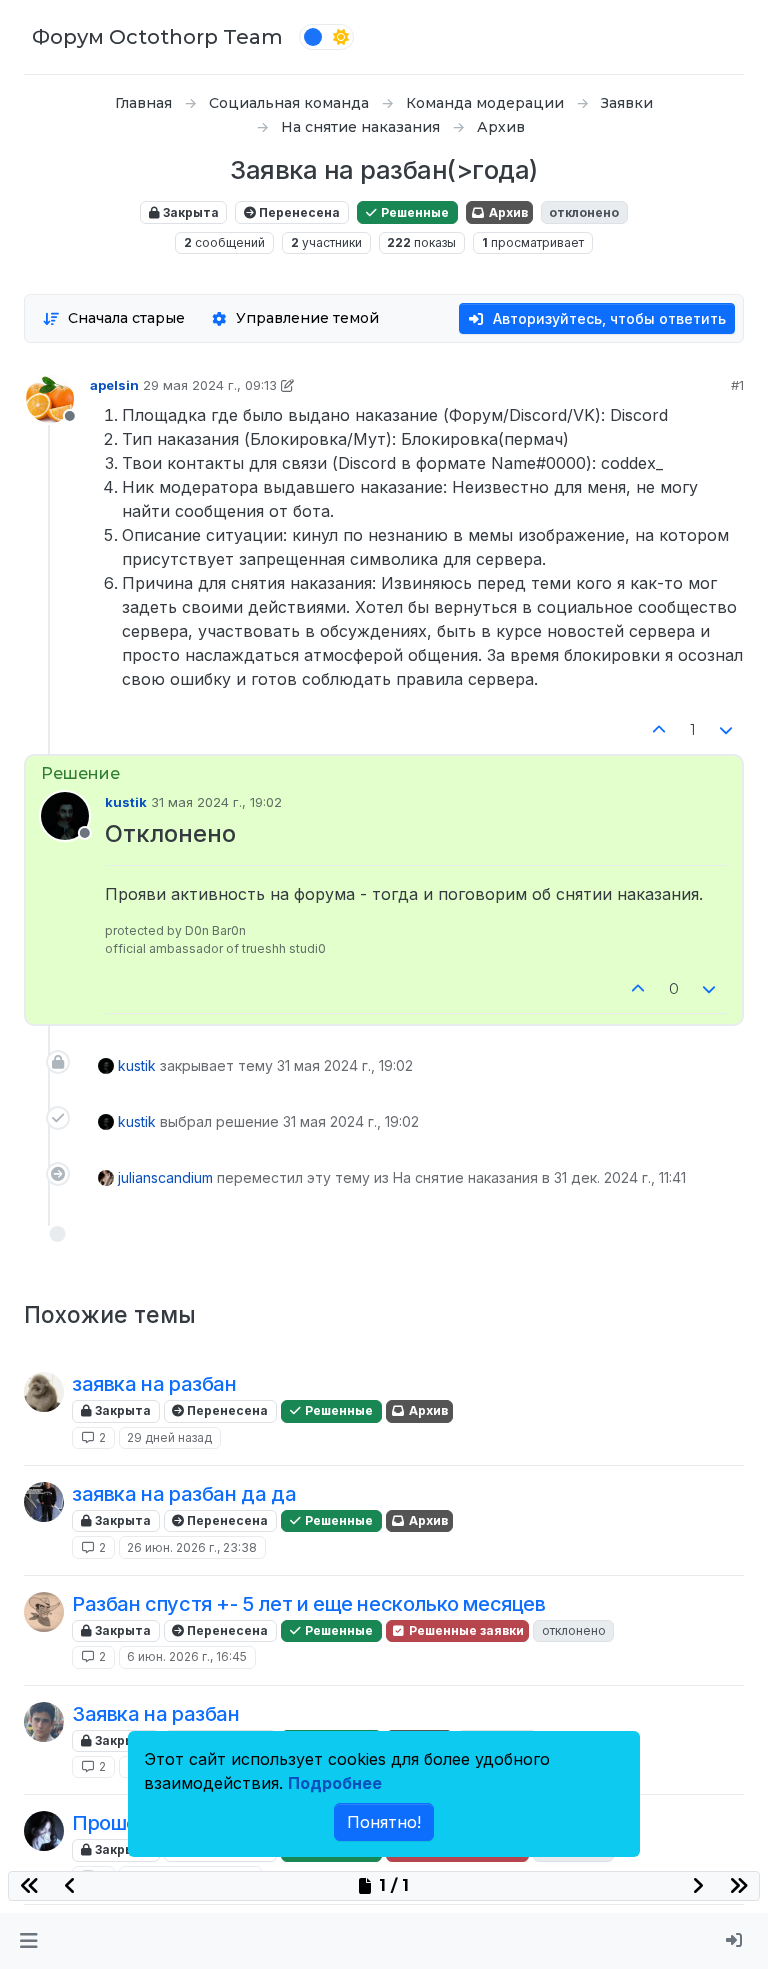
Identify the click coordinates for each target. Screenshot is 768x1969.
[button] (28, 1941)
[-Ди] (44, 1612)
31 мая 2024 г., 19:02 (216, 802)
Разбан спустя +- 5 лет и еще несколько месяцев (309, 1604)
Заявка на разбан (156, 1714)
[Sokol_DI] (44, 1502)
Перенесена (298, 212)
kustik (126, 802)
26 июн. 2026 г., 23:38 (192, 1547)
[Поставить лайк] (659, 730)
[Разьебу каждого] (44, 1722)
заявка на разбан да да (184, 1494)
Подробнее (335, 1783)
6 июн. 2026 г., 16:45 (187, 1656)
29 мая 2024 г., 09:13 (210, 385)
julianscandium (165, 1177)
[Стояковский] (44, 1392)
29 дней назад (169, 1437)
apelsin (114, 385)
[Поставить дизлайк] (727, 730)
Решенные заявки (465, 1630)
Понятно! (384, 1822)
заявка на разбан (154, 1384)
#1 (737, 385)
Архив (507, 212)
